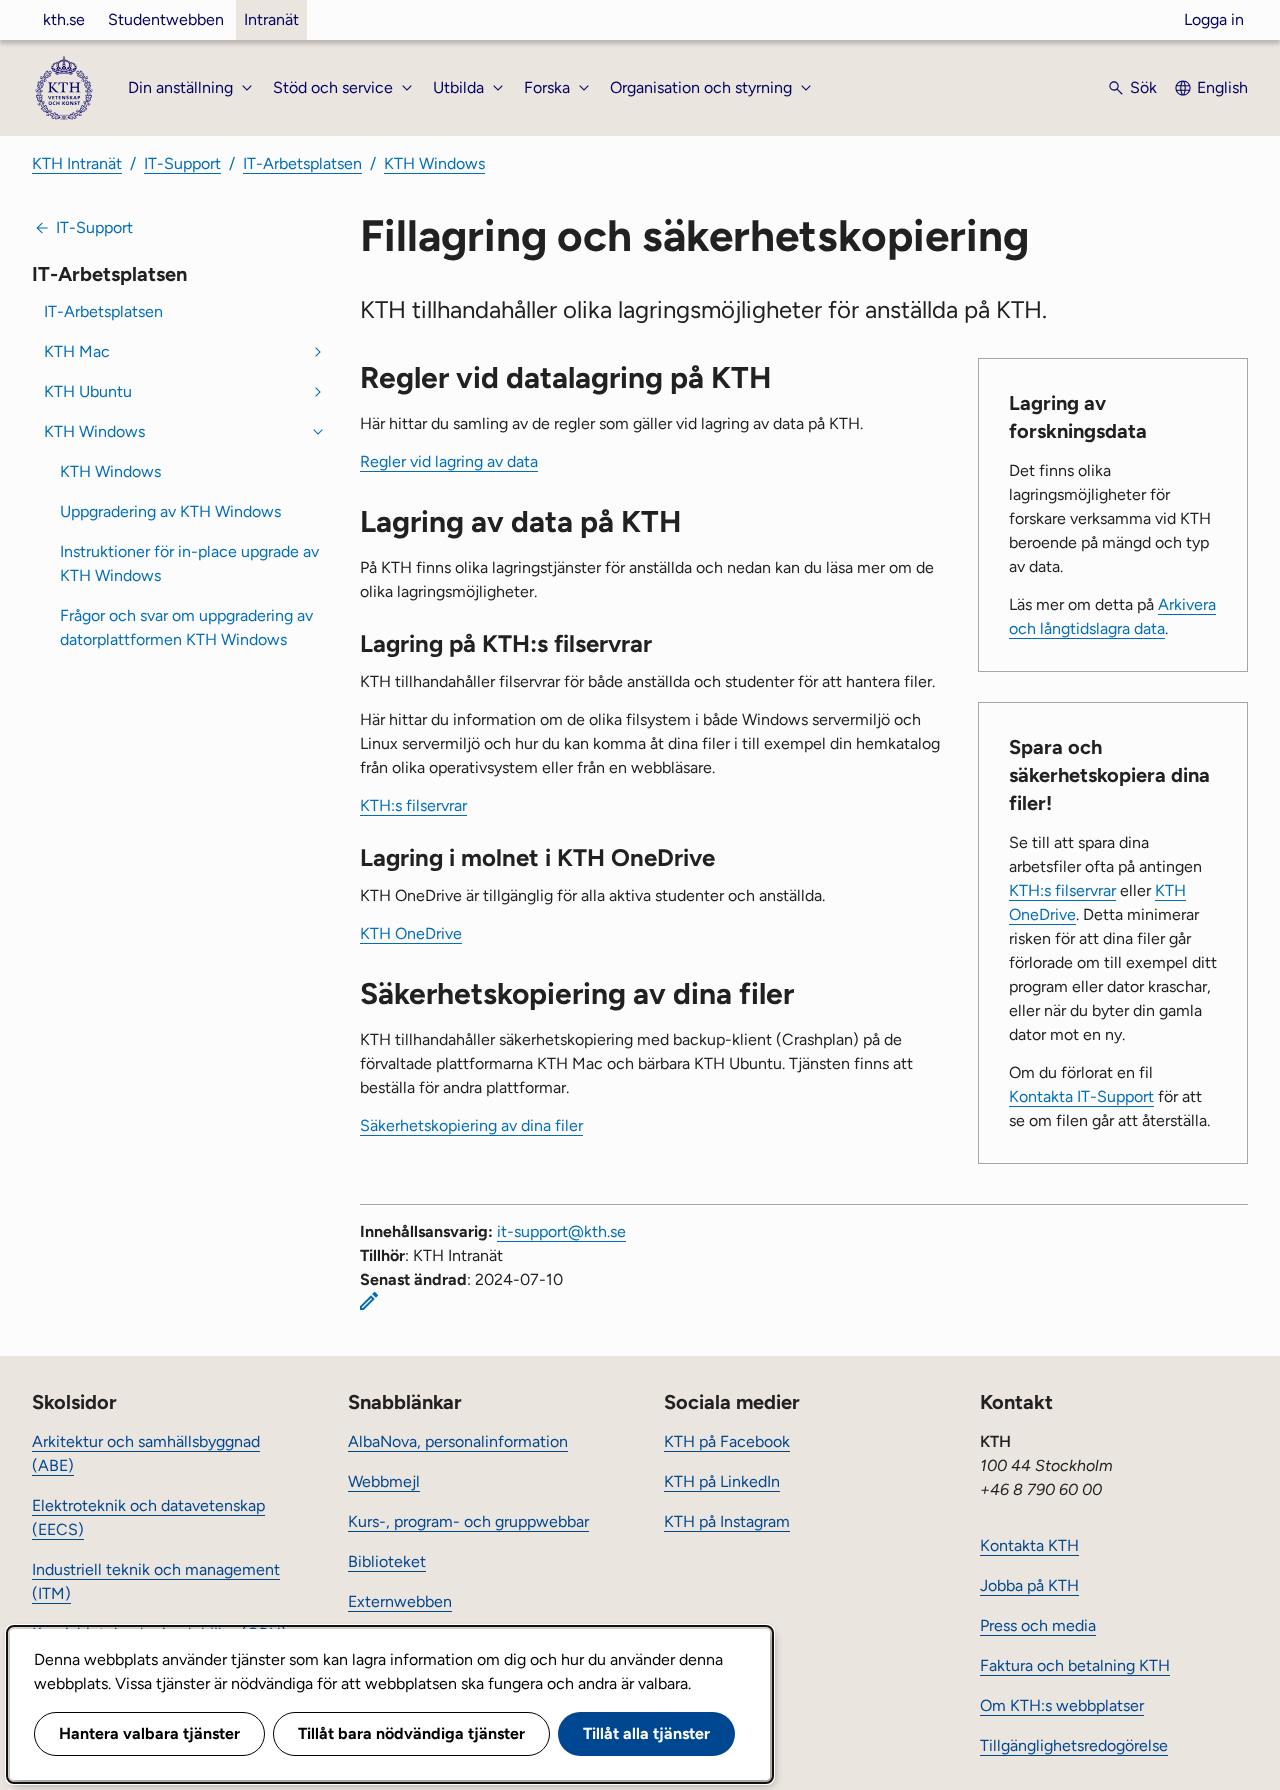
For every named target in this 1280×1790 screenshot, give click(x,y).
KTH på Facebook (727, 1441)
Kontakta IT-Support (1081, 1096)
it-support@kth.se (561, 1231)
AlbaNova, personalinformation (458, 1441)
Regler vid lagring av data (449, 461)
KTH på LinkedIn (722, 1481)
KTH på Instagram (727, 1521)
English (1222, 87)
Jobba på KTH (1029, 1585)
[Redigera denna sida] (369, 1301)
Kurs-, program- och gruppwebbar (468, 1521)
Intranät (271, 19)
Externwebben (400, 1601)
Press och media (1038, 1625)
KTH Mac (77, 351)
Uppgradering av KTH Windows (170, 511)
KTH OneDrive (411, 933)
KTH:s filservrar (1062, 890)
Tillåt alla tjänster (646, 1733)
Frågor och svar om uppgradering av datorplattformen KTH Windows (186, 627)
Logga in (1214, 19)
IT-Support (182, 163)
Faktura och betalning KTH (1075, 1665)
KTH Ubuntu (88, 391)
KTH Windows (434, 163)
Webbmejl (384, 1481)
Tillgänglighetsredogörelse (1074, 1745)
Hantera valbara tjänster (149, 1733)
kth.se (64, 19)
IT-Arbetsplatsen (302, 163)
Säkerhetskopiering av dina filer (471, 1125)
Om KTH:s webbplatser (1062, 1705)
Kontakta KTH (1029, 1545)
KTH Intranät (77, 163)
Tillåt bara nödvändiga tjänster (411, 1733)
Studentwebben (166, 19)
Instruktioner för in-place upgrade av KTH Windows (189, 563)
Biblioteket (387, 1561)
